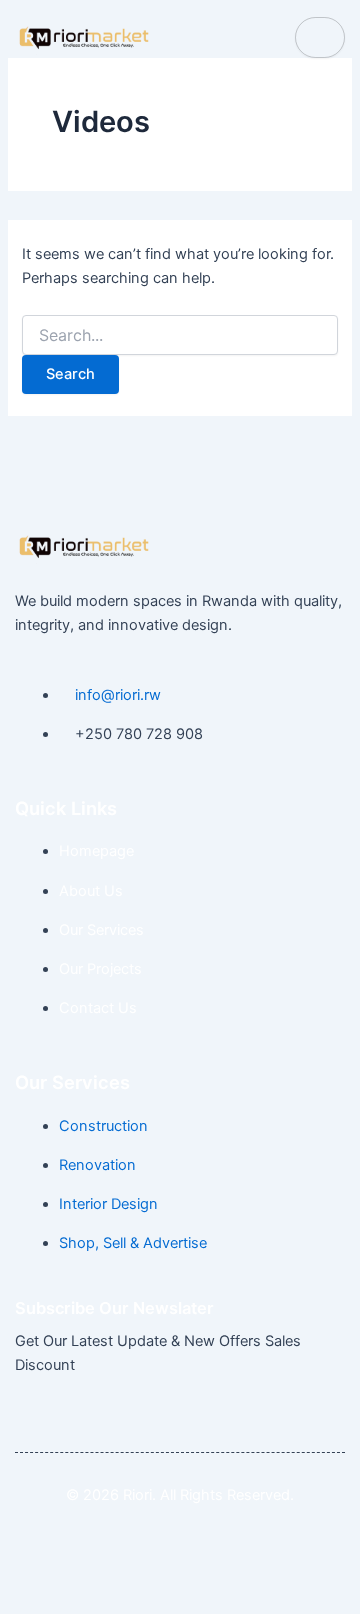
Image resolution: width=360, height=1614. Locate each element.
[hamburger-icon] (320, 37)
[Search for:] (179, 335)
